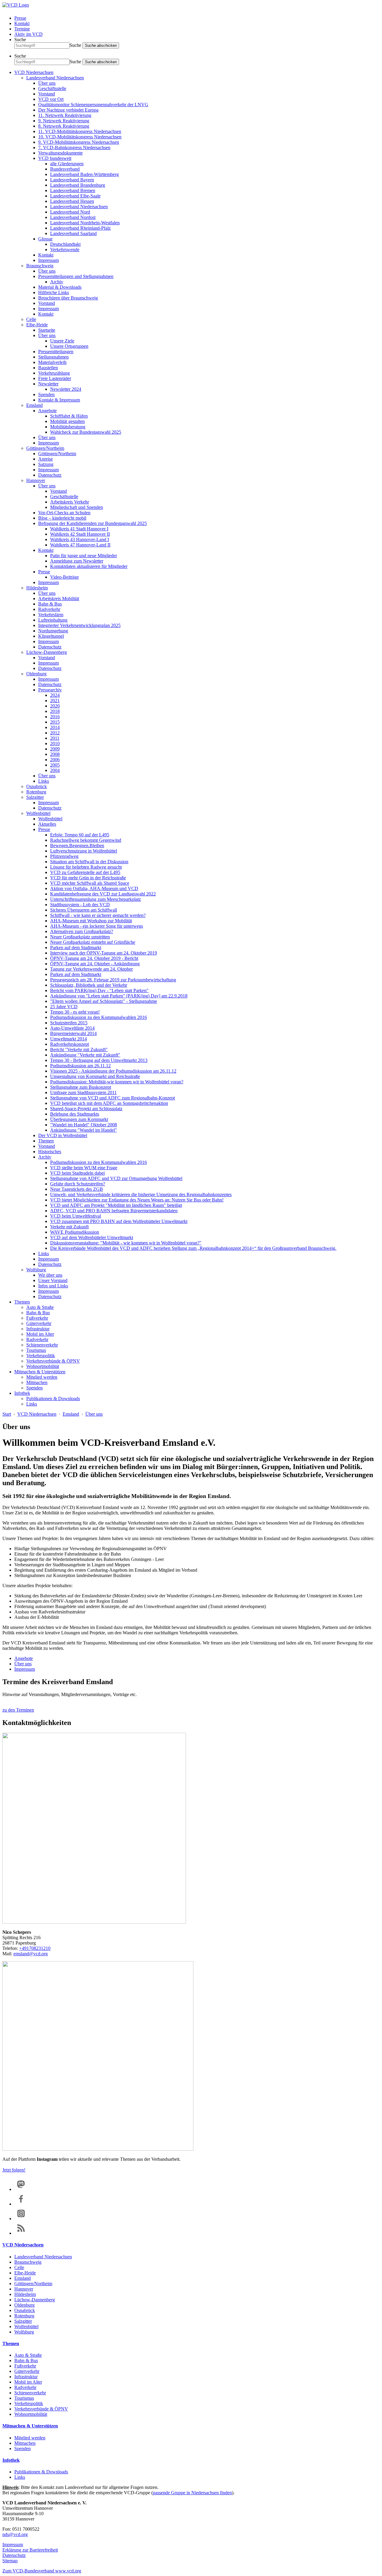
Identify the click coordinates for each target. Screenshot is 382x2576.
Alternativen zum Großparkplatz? (82, 931)
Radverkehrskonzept (70, 1044)
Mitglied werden (42, 1377)
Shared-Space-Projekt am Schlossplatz (86, 1109)
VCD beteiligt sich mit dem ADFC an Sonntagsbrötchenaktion (109, 1103)
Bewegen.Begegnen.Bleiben (77, 845)
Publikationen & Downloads (53, 1399)
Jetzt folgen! (14, 2170)
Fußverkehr (37, 1318)
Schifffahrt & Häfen (69, 416)
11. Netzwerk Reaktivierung (65, 115)
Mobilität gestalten (67, 421)
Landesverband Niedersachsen (55, 78)
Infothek (22, 1393)
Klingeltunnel (51, 636)
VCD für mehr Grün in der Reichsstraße (88, 878)
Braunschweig (40, 266)
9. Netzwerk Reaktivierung (64, 121)
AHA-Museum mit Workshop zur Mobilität (91, 921)
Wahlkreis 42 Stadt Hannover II (80, 534)
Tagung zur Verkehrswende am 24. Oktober (91, 969)
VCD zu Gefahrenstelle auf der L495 (85, 872)
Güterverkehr (39, 1323)
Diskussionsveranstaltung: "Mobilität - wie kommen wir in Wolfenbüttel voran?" (126, 1243)
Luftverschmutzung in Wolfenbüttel (84, 851)
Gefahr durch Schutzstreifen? (78, 1184)
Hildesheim (37, 588)
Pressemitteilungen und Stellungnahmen (76, 276)
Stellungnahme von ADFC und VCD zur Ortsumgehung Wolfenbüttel (116, 1178)
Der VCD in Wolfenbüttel (63, 1135)
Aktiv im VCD (29, 34)
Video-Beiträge (64, 577)
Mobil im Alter (40, 1334)
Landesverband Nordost (73, 217)
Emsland (34, 405)
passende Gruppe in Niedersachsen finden (192, 2493)
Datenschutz (50, 475)
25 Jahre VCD (64, 1007)
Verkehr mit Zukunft (69, 1227)
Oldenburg (36, 674)
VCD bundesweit (55, 158)
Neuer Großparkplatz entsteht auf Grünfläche (93, 942)
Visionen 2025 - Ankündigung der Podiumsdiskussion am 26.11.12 (113, 1071)
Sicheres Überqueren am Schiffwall (84, 910)
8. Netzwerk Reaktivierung (64, 126)
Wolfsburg (36, 1270)
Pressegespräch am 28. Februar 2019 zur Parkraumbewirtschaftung (113, 980)
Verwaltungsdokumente (60, 153)
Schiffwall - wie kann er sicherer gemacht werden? (98, 915)
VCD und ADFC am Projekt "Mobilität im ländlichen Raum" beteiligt (116, 1205)
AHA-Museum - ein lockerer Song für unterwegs (97, 926)
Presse (20, 18)
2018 (55, 711)
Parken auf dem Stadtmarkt (76, 948)
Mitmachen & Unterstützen (40, 1372)
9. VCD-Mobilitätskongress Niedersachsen (79, 142)
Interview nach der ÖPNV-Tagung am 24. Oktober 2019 (104, 953)
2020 (55, 706)
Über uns (47, 83)
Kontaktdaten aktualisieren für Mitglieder (89, 566)
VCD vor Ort (51, 99)
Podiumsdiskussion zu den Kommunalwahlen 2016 (98, 1017)
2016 (55, 717)
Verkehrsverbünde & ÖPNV (53, 1361)
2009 (55, 749)
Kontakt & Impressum (59, 400)
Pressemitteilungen (56, 352)
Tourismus (36, 1350)
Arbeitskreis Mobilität (59, 599)
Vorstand (47, 94)
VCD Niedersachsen (34, 72)
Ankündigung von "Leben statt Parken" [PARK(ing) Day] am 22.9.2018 (119, 996)
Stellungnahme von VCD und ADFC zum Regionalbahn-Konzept (113, 1098)
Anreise (46, 459)
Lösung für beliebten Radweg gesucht (86, 867)
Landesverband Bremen (73, 190)
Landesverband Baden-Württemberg (84, 174)
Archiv (57, 282)
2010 (55, 743)
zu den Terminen (18, 1710)
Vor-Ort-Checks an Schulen (64, 513)
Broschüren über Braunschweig (68, 298)
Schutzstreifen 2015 (69, 1023)
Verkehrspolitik (41, 1356)
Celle (31, 319)
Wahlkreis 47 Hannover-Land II (80, 545)
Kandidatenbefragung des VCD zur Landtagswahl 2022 (103, 894)
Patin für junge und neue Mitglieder (84, 556)
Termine (22, 29)
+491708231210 (35, 1948)
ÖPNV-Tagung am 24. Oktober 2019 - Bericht (94, 958)
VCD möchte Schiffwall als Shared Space (90, 883)
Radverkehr (49, 609)
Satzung (46, 464)
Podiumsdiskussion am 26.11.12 (80, 1066)
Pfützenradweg (64, 856)
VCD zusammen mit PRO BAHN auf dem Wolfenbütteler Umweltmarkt (119, 1221)
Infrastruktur (38, 1329)
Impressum (48, 260)
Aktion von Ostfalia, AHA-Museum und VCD (94, 888)
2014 (55, 727)
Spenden (46, 394)
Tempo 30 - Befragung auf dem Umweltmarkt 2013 (99, 1060)
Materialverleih (52, 362)
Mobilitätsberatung (68, 427)
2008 (55, 754)
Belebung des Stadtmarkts (75, 1114)
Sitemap (10, 2561)
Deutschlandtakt (65, 244)
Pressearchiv (50, 690)
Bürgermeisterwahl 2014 (73, 1033)
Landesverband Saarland (73, 233)
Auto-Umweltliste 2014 (72, 1028)
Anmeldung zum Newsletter (77, 561)
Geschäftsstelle (52, 88)
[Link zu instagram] (21, 2219)
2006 (55, 760)
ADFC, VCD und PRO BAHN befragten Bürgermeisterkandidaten (114, 1211)
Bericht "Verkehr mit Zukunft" (79, 1050)
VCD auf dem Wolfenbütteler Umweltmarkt (92, 1237)
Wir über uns (50, 1275)
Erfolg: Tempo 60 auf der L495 (80, 835)
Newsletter (48, 384)
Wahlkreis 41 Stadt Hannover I (79, 529)
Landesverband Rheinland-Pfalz (80, 228)
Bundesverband (65, 169)
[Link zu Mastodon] (21, 2189)
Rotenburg (36, 792)
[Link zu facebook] (21, 2204)
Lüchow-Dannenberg (47, 652)
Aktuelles (47, 824)
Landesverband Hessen (72, 201)
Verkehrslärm (51, 615)
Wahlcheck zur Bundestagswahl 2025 (86, 432)
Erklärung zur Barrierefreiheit (30, 2550)
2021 (55, 701)
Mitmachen (37, 1382)
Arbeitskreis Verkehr (70, 502)
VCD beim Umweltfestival (76, 1216)
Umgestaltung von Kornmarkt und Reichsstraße (95, 1076)
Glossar (45, 239)
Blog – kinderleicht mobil (62, 518)
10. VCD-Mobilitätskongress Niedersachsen (80, 137)
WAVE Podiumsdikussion (75, 1232)
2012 (55, 733)
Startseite (47, 330)
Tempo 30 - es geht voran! (75, 1012)
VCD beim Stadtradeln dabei (77, 1173)
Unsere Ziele (62, 341)
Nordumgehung (53, 631)
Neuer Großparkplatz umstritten (80, 937)
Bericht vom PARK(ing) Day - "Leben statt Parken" (99, 990)
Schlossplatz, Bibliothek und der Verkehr (89, 985)
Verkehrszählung (54, 373)
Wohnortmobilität (43, 1366)
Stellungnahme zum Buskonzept (81, 1087)
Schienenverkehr (42, 1345)
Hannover (36, 480)
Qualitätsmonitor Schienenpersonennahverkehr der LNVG (93, 105)
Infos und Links (53, 1286)
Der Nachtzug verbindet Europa (68, 110)
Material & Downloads (60, 287)
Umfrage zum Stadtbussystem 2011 (83, 1092)
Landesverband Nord (70, 212)
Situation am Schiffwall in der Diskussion (89, 862)
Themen (46, 1141)
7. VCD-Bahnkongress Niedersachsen (74, 148)
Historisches (50, 1152)
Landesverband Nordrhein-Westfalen (85, 223)
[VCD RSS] (21, 2233)
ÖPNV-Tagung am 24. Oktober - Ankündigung (95, 964)
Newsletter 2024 (66, 389)
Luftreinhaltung (53, 620)
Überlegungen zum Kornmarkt (79, 1119)
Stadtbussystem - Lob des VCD (80, 905)
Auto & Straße (40, 1307)
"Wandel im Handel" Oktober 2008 (84, 1125)
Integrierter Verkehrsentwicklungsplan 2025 (79, 625)
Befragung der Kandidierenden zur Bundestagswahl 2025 (93, 523)
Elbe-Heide (37, 325)
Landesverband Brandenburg (78, 185)
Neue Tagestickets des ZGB (77, 1189)
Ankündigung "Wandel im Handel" (84, 1130)
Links (44, 781)
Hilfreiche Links (54, 292)
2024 (55, 695)
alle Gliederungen (67, 164)
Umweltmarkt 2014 (68, 1039)
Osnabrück (37, 786)
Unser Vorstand (53, 1280)
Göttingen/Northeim (45, 448)
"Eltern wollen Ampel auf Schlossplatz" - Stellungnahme (104, 1001)
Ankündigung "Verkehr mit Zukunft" (85, 1055)
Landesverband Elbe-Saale (75, 196)
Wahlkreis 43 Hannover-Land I (80, 539)
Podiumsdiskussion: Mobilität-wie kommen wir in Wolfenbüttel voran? (117, 1082)
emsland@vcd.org (31, 1954)
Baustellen (48, 368)
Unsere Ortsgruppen (69, 346)
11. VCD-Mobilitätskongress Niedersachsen (80, 131)
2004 (55, 770)
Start (7, 1414)
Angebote (47, 411)
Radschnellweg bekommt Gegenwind (86, 840)
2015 (55, 722)
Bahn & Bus (50, 604)
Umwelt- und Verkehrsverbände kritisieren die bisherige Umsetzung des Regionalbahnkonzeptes (141, 1194)
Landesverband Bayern (72, 180)
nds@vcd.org (15, 2534)
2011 (55, 738)
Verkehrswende (65, 250)
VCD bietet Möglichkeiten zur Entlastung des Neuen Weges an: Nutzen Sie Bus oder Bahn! (137, 1200)
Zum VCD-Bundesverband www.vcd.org (42, 2571)
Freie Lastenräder (55, 378)
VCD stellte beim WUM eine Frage (84, 1168)
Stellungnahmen (53, 357)
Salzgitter (35, 797)
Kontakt (22, 23)
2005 (55, 765)
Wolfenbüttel (38, 813)
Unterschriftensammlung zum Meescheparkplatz (95, 899)
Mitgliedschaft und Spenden (77, 507)
